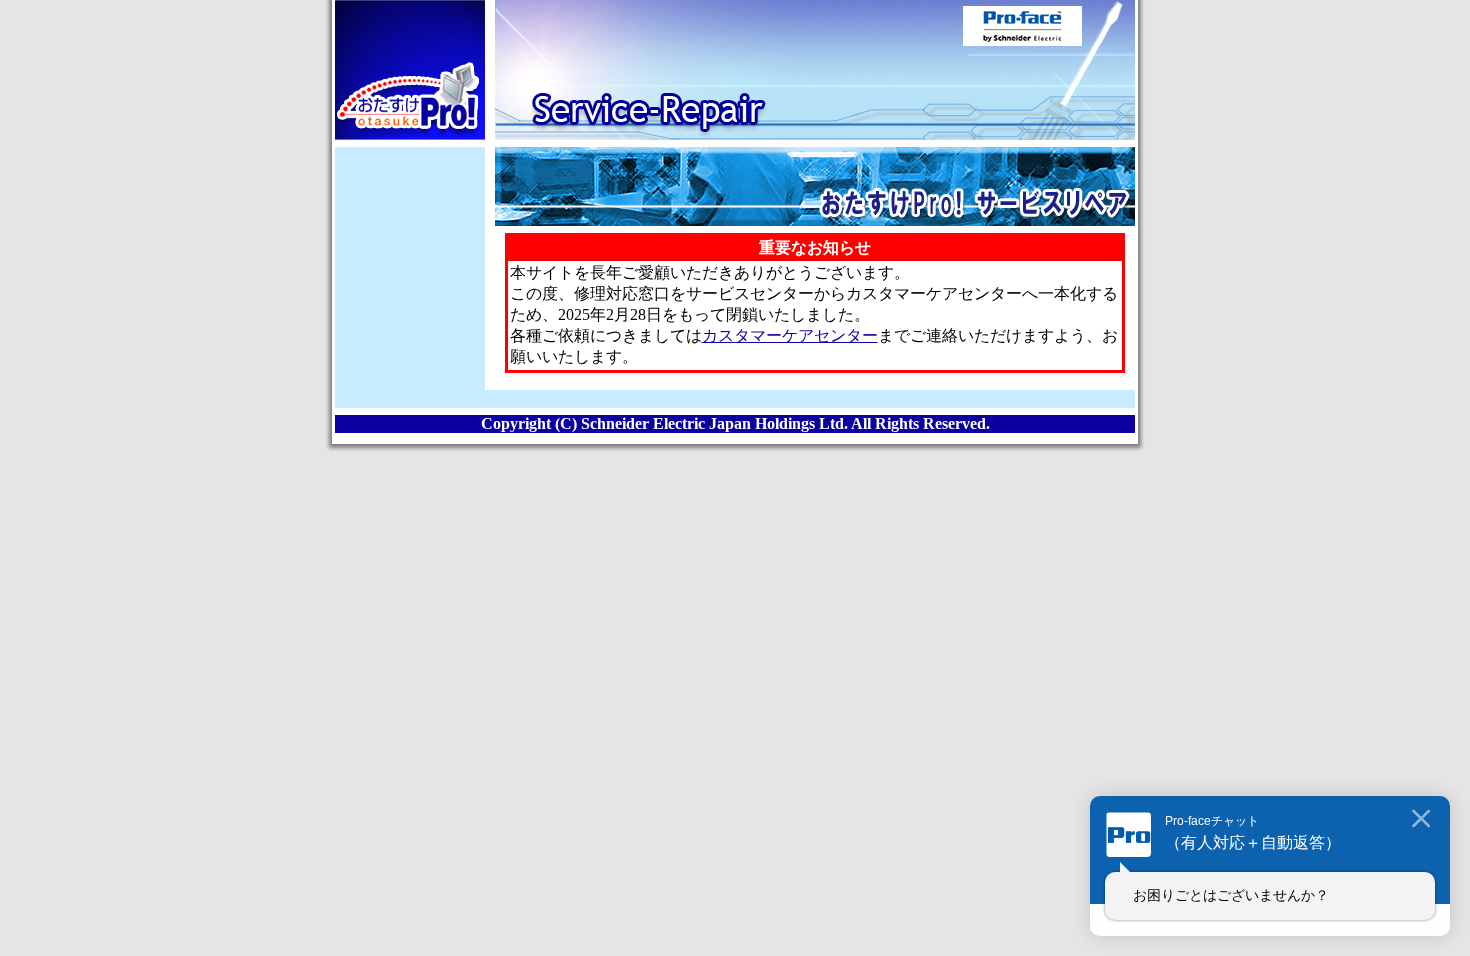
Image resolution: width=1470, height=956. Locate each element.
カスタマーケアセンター (790, 335)
